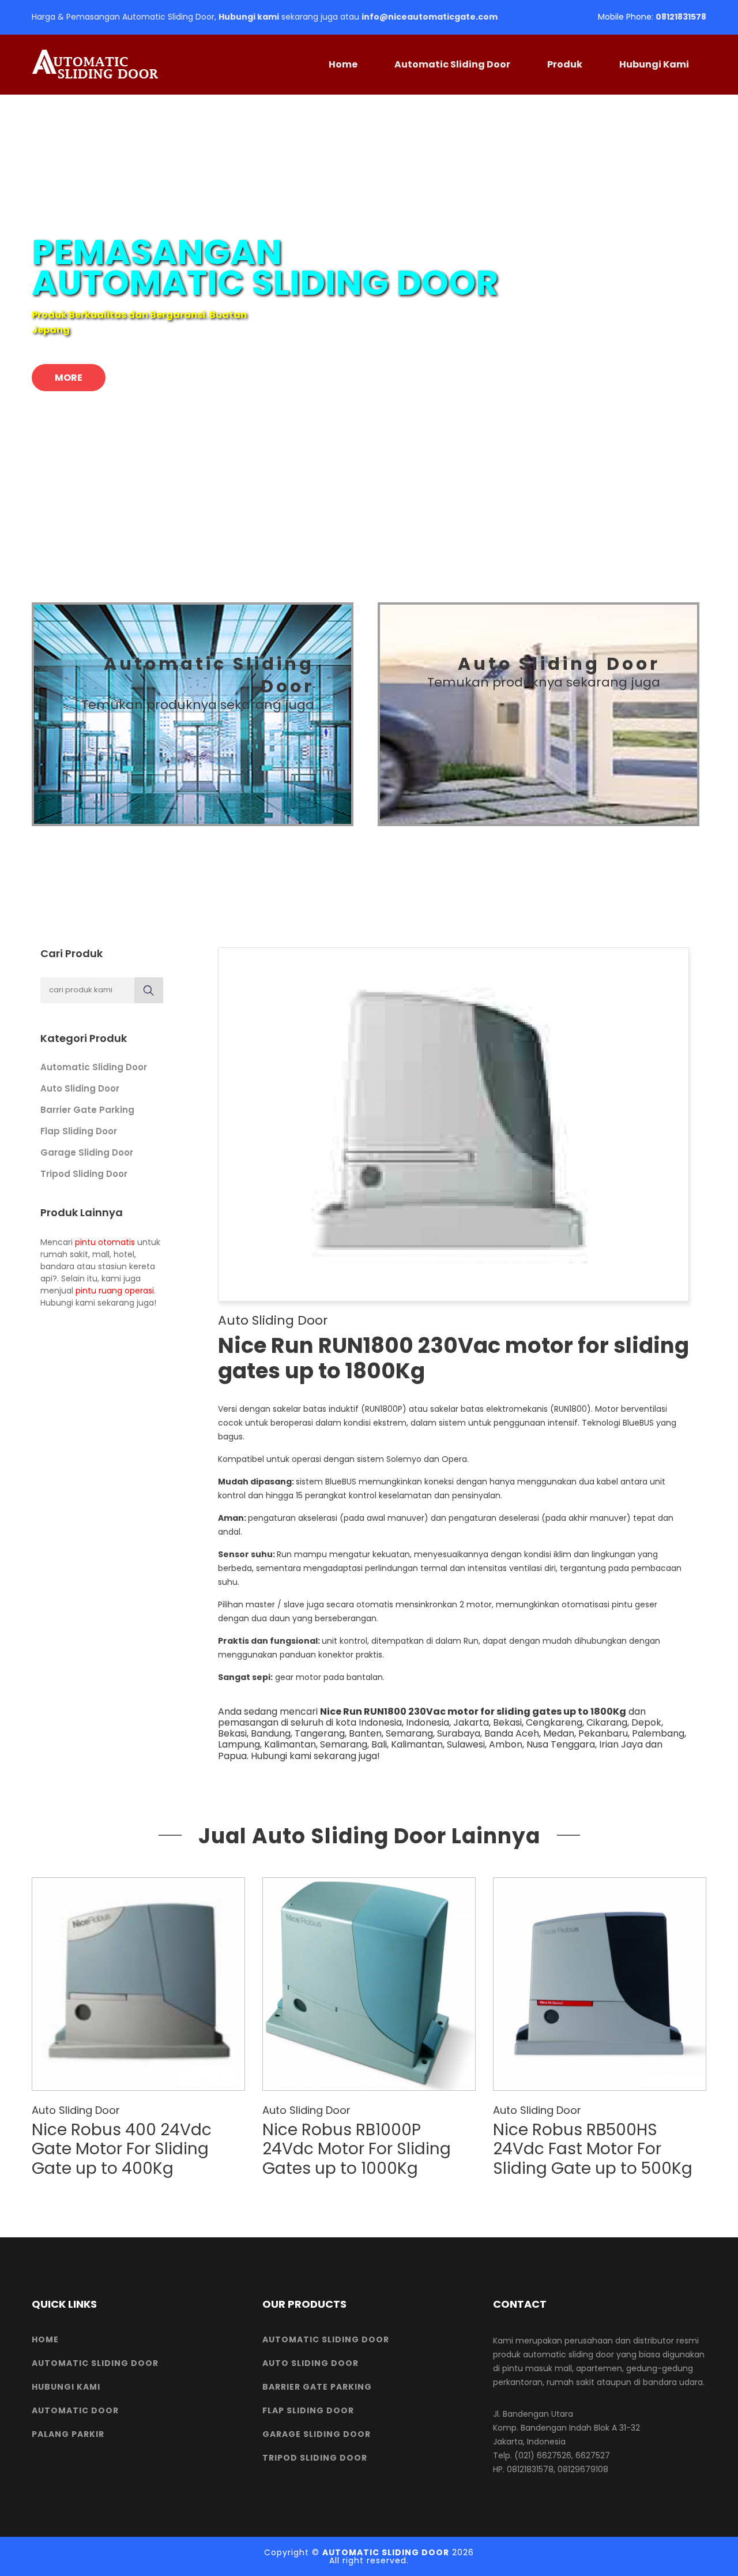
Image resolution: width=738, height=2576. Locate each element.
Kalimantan (290, 1744)
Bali (379, 1744)
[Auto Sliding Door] (539, 714)
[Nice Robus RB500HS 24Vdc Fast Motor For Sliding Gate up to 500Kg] (600, 1984)
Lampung (239, 1744)
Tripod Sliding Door (84, 1174)
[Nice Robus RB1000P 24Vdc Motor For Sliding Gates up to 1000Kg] (369, 1984)
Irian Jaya (621, 1744)
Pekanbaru (603, 1733)
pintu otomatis (105, 1242)
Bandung (271, 1733)
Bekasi (507, 1722)
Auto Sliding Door (80, 1088)
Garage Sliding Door (87, 1152)
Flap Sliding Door (79, 1131)
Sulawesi (466, 1744)
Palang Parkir (68, 2434)
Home (343, 64)
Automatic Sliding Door (452, 64)
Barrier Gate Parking (87, 1110)
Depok (646, 1722)
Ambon (506, 1744)
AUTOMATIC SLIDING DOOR (386, 2552)
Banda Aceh (512, 1733)
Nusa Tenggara (561, 1744)
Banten (365, 1733)
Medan (559, 1733)
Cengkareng (554, 1722)
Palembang (658, 1733)
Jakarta (471, 1722)
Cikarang (607, 1722)
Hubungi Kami (654, 64)
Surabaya (459, 1733)
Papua (232, 1756)
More (69, 378)
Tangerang (320, 1733)
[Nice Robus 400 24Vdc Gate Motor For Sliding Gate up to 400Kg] (138, 1984)
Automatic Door (75, 2410)
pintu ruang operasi (115, 1291)
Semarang (409, 1733)
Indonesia (428, 1722)
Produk (565, 64)
